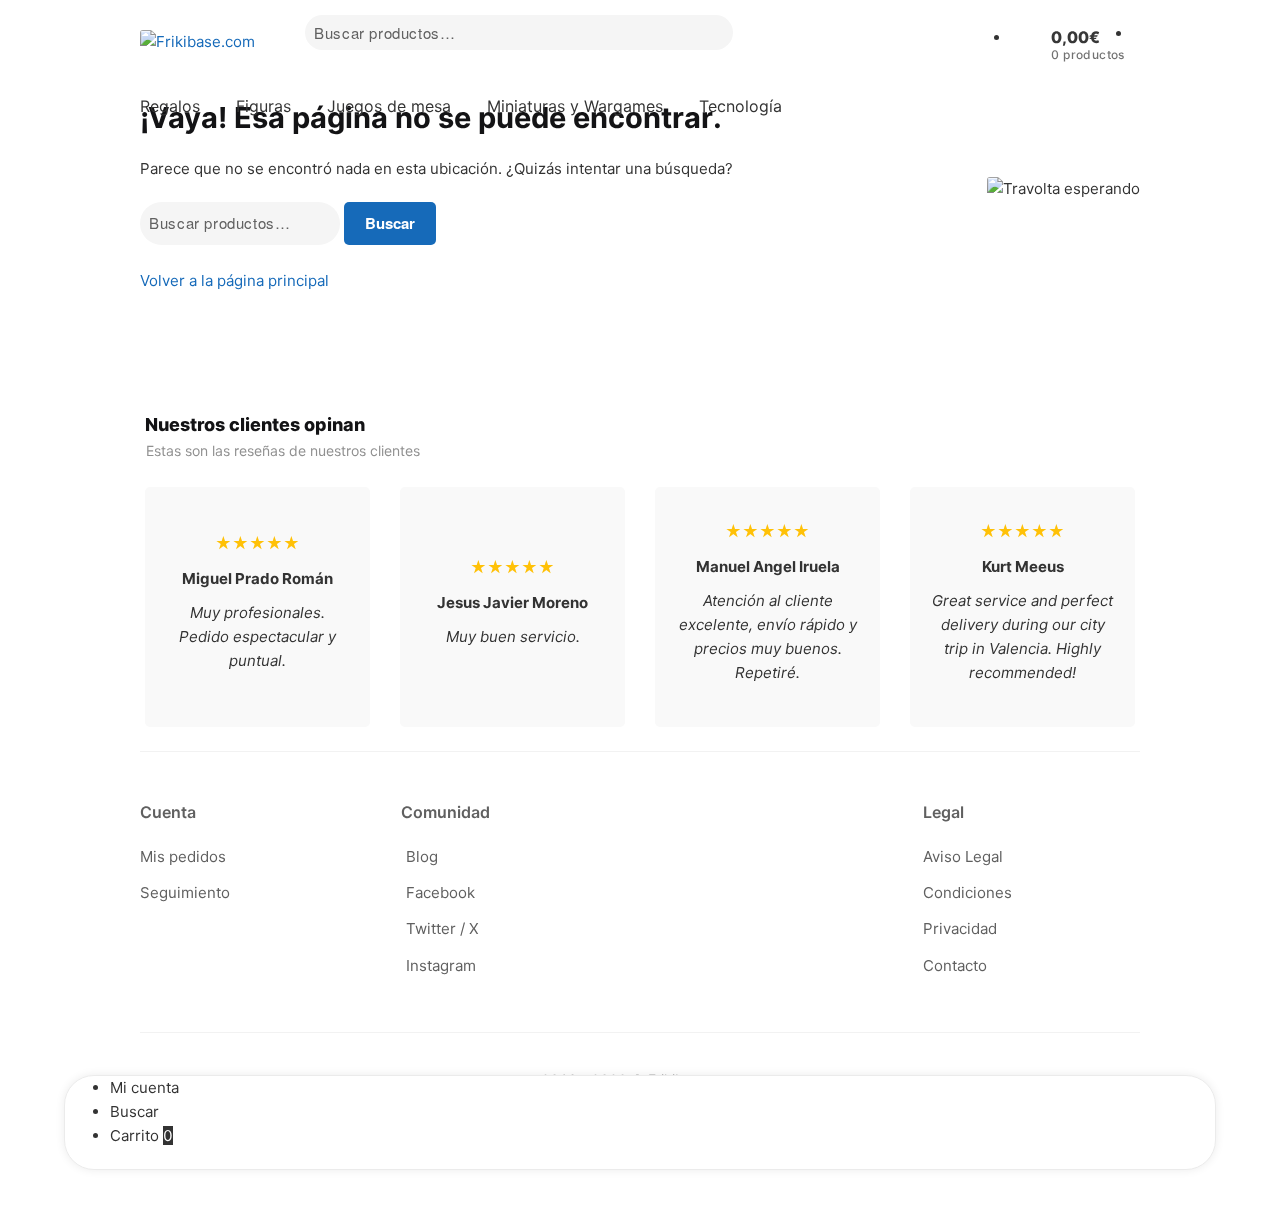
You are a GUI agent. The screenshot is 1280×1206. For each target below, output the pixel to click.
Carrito (141, 1135)
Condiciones (967, 892)
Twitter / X (442, 928)
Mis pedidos (183, 856)
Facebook (440, 892)
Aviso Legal (963, 856)
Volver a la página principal (234, 280)
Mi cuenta (144, 1087)
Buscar (390, 223)
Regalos (170, 106)
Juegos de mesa (389, 106)
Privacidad (960, 928)
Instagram (441, 965)
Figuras (263, 106)
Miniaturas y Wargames (575, 106)
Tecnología (740, 106)
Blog (422, 856)
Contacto (955, 965)
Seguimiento (185, 892)
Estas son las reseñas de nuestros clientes (283, 450)
